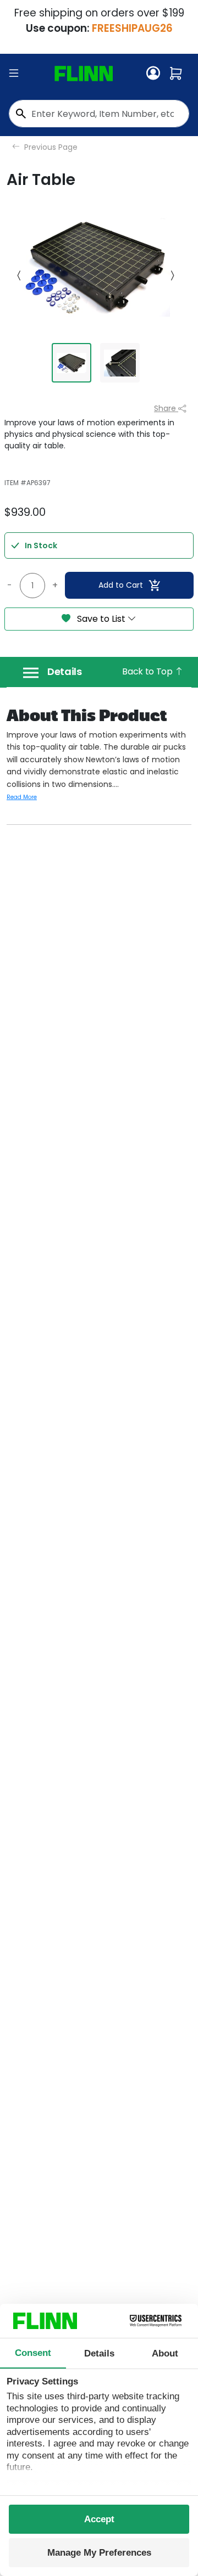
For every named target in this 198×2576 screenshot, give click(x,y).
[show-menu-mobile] (14, 74)
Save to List (101, 619)
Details (65, 672)
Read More (22, 797)
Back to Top (148, 671)
